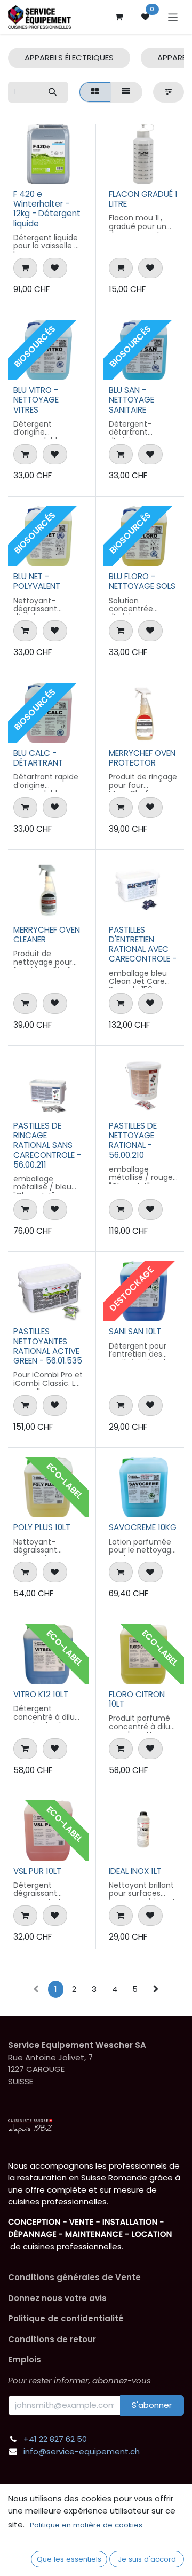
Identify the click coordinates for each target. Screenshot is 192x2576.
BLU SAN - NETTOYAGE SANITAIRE (131, 400)
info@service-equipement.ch (82, 2451)
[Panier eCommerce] (119, 17)
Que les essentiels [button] (69, 2559)
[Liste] (126, 92)
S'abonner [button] (152, 2405)
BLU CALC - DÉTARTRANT (38, 758)
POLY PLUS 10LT (42, 1527)
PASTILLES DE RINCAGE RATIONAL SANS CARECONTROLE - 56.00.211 (47, 1145)
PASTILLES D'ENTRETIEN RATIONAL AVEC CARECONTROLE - (143, 944)
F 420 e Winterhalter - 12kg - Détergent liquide (47, 209)
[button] (25, 268)
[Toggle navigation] (173, 17)
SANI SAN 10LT (135, 1331)
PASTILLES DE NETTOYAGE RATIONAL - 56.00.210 (133, 1140)
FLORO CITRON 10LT (137, 1699)
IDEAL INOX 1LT (135, 1871)
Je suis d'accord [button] (147, 2559)
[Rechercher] (52, 92)
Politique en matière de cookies (86, 2525)
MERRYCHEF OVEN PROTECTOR (142, 758)
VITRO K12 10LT (41, 1694)
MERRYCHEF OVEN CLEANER (47, 935)
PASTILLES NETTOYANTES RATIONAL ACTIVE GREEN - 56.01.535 (48, 1346)
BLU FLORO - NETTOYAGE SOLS (142, 581)
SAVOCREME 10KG (143, 1527)
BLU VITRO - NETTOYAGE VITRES (36, 400)
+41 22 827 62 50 (55, 2439)
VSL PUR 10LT (37, 1871)
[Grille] (95, 92)
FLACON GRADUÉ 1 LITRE (143, 199)
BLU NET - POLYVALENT (37, 581)
